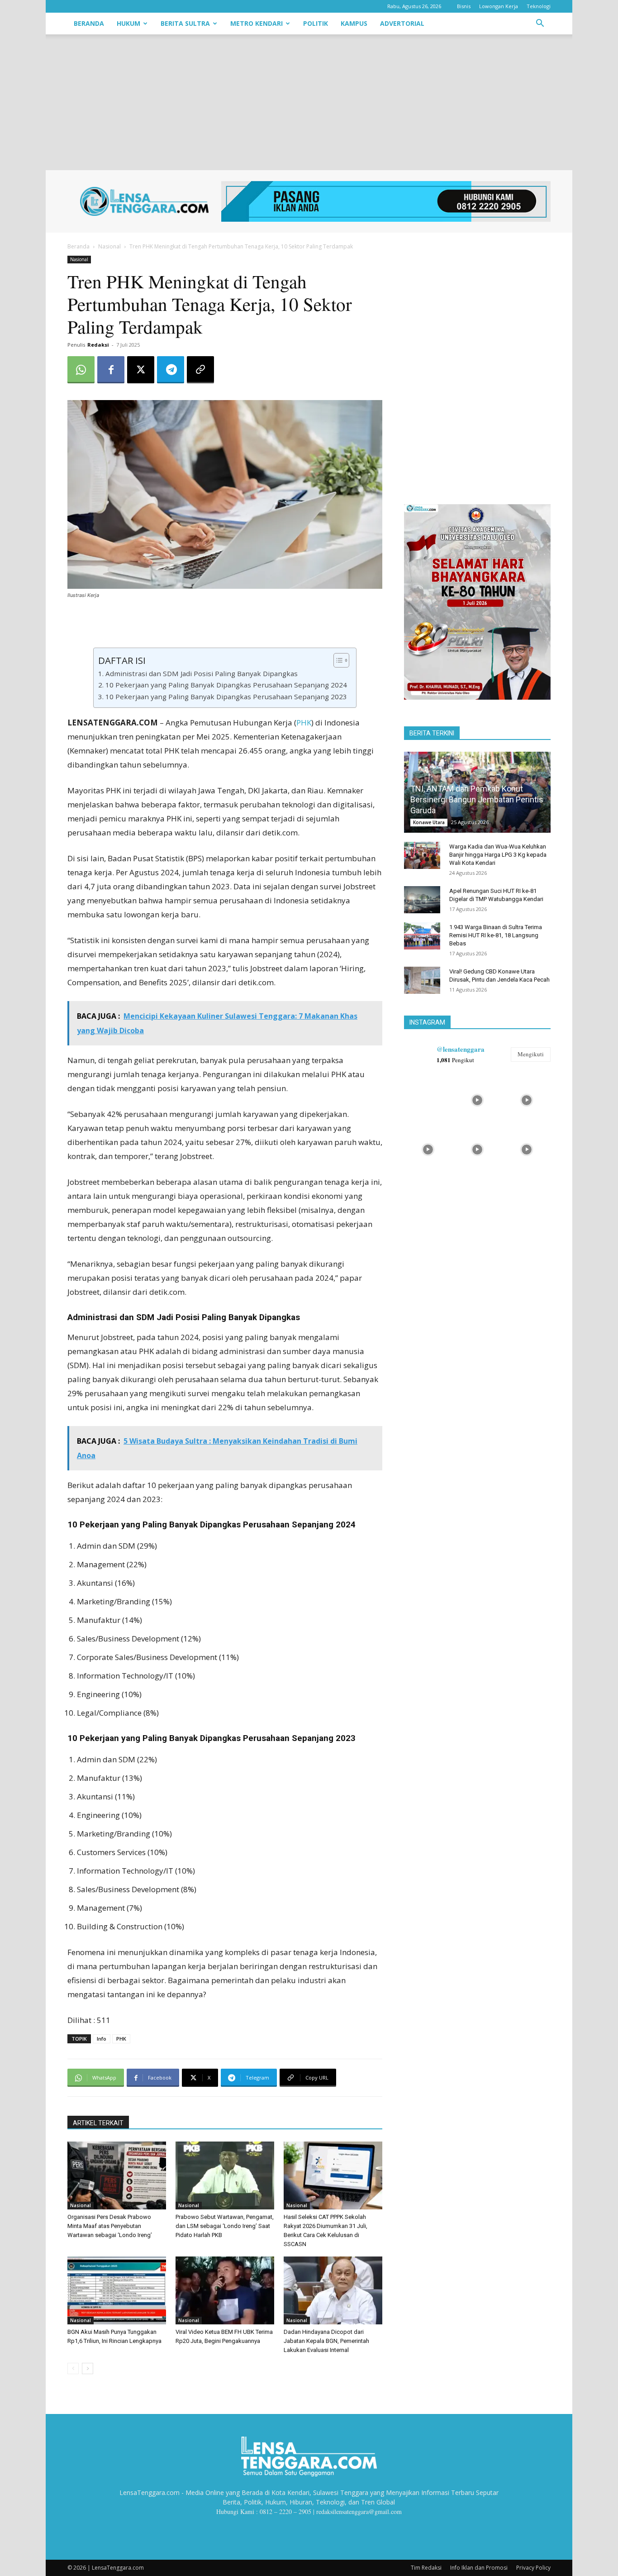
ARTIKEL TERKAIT (98, 2123)
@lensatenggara (461, 1049)
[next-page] (88, 2368)
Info (102, 2039)
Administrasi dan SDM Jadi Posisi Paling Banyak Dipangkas (201, 673)
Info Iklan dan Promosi (479, 2568)
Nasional (109, 246)
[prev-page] (73, 2368)
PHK (304, 723)
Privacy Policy (533, 2568)
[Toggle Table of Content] (337, 660)
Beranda (89, 23)
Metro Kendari (257, 23)
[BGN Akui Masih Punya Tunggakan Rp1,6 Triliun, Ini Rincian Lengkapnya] (117, 2290)
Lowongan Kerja (499, 6)
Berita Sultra (185, 23)
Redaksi (98, 345)
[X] (141, 370)
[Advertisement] (309, 102)
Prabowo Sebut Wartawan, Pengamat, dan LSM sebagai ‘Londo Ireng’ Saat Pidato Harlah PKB (225, 2226)
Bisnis (464, 6)
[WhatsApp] (81, 370)
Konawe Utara (429, 822)
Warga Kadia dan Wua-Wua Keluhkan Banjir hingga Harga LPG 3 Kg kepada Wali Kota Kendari (498, 855)
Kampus (354, 23)
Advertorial (402, 23)
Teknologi (539, 6)
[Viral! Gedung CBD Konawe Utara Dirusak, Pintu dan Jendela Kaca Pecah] (422, 980)
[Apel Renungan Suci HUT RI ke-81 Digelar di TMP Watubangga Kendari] (422, 900)
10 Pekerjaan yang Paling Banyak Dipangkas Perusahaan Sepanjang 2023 (226, 696)
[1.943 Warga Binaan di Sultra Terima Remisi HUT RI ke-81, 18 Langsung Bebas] (422, 936)
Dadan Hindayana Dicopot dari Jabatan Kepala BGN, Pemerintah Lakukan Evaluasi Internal (326, 2341)
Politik (316, 23)
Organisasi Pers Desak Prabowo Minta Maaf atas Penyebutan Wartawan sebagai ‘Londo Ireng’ (110, 2226)
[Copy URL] (200, 370)
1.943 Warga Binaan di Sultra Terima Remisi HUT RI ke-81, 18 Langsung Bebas (496, 935)
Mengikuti (531, 1054)
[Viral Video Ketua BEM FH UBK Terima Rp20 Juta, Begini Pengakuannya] (225, 2290)
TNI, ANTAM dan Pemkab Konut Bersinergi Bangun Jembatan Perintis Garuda (477, 799)
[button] (540, 24)
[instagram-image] (428, 1099)
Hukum (128, 23)
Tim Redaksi (426, 2568)
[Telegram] (171, 370)
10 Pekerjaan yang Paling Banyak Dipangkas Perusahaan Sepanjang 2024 (226, 685)
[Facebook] (111, 370)
